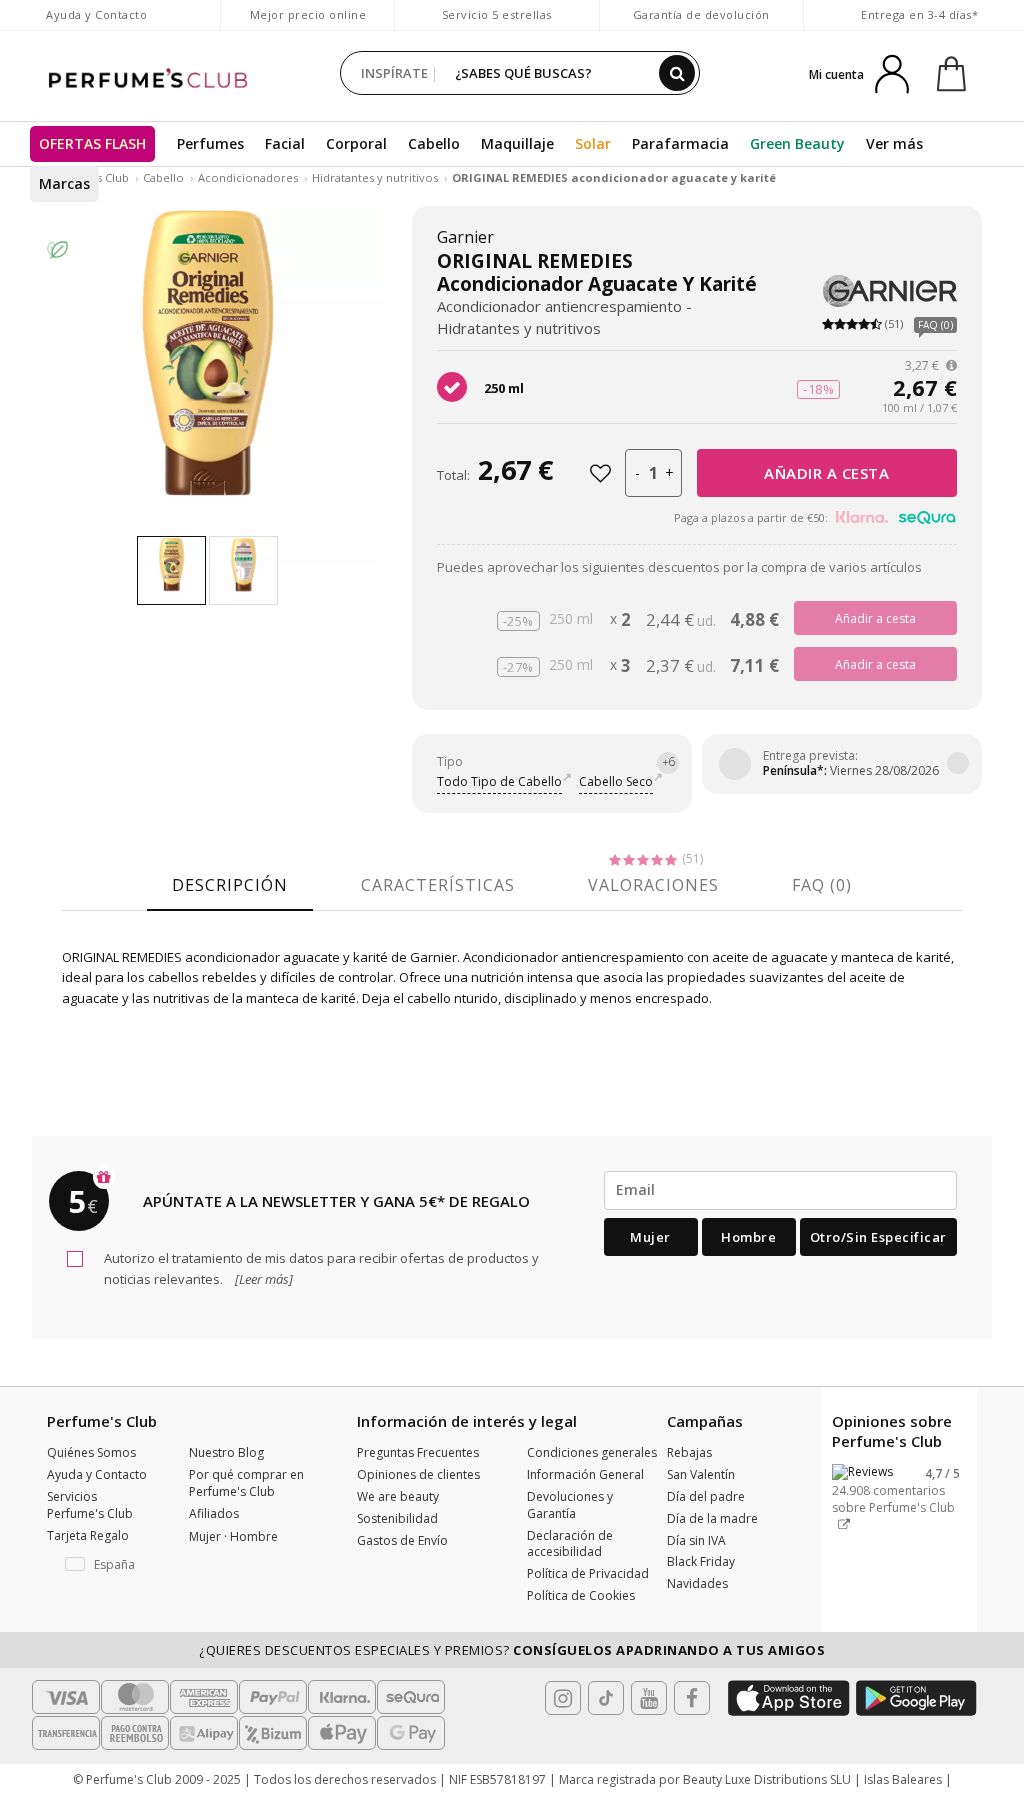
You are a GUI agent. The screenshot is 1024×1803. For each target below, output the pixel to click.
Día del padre (706, 1496)
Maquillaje (517, 143)
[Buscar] (677, 73)
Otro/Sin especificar (878, 1237)
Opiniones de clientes (418, 1474)
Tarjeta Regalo (88, 1535)
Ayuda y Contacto (96, 14)
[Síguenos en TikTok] (606, 1698)
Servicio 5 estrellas (497, 14)
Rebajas (689, 1452)
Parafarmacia (680, 143)
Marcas (64, 183)
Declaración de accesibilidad (570, 1544)
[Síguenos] (692, 1698)
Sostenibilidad (397, 1518)
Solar (593, 143)
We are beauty (398, 1496)
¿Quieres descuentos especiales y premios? (512, 1650)
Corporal (356, 143)
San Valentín (701, 1474)
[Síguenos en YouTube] (649, 1698)
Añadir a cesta (826, 473)
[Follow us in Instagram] (563, 1698)
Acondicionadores (248, 177)
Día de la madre (712, 1518)
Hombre (748, 1237)
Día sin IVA (696, 1540)
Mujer (650, 1237)
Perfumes (210, 143)
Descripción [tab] (230, 885)
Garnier (465, 237)
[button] (103, 1565)
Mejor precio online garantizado (308, 24)
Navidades (697, 1583)
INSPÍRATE (394, 73)
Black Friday (701, 1561)
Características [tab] (438, 885)
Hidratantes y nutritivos (375, 177)
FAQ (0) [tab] (822, 885)
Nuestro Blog (226, 1452)
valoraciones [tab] (653, 885)
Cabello (434, 143)
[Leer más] (262, 1279)
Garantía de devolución (701, 14)
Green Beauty (797, 143)
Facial (285, 143)
